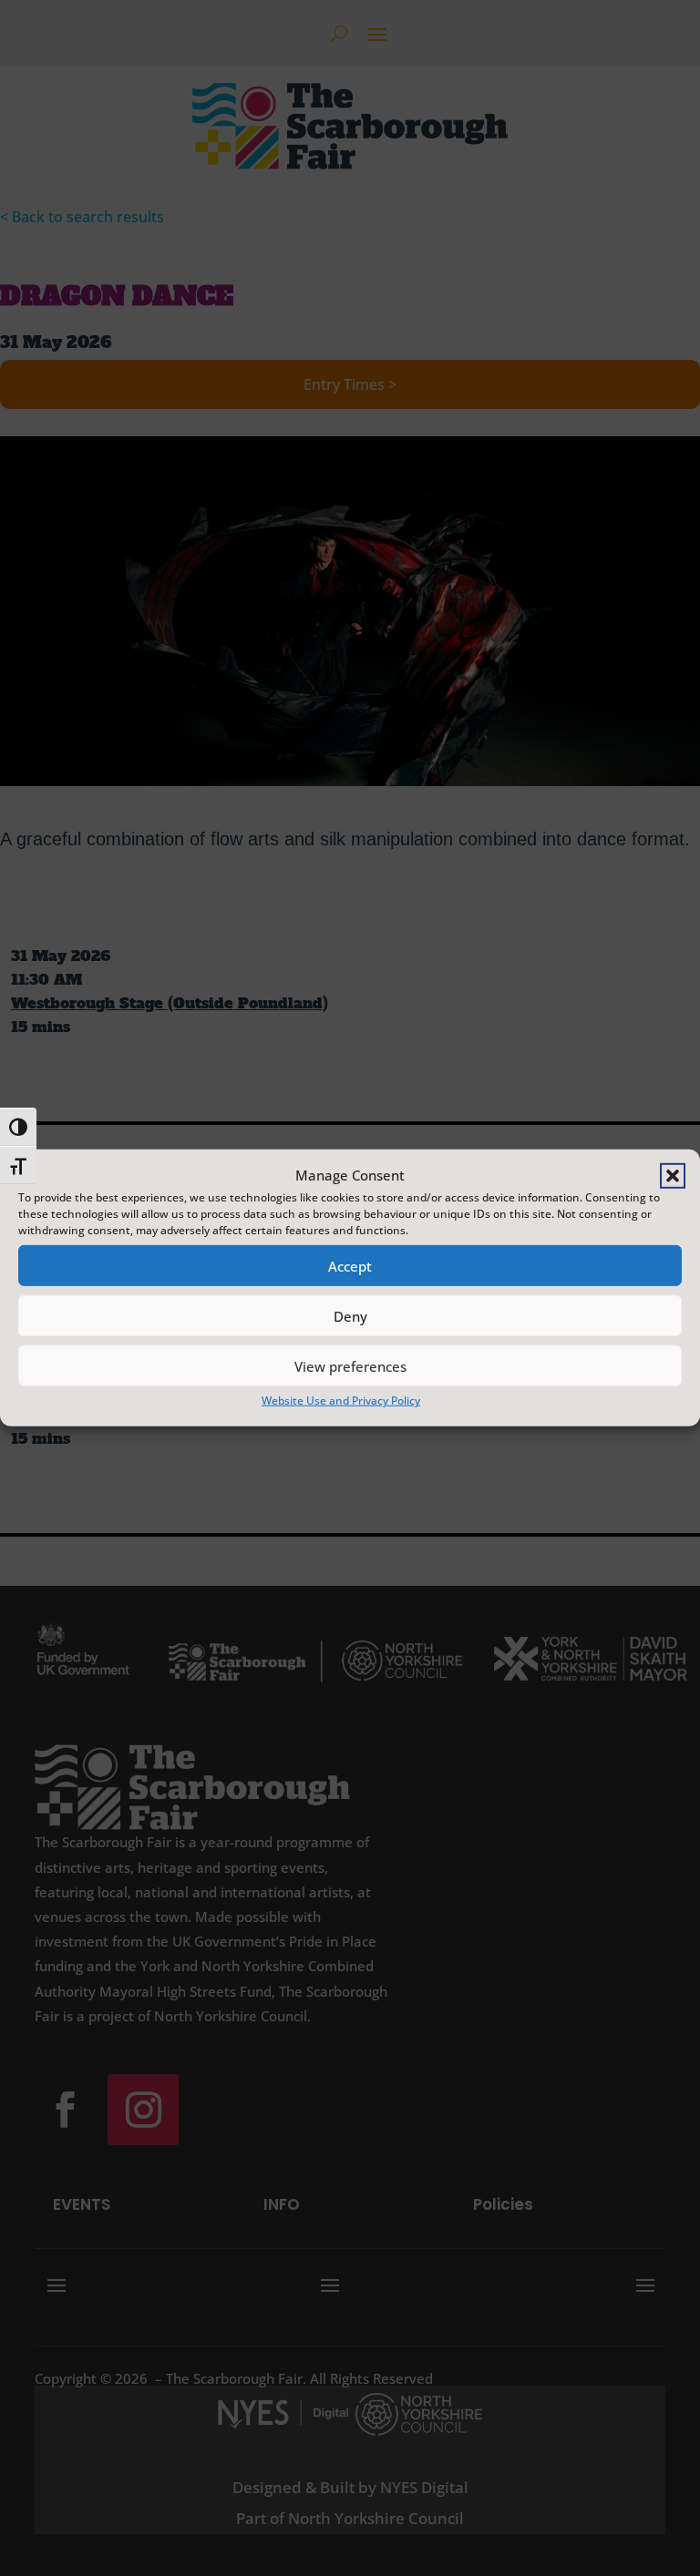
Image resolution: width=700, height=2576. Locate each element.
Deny (350, 1316)
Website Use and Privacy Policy (341, 1400)
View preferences (350, 1366)
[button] (673, 1175)
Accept (350, 1266)
